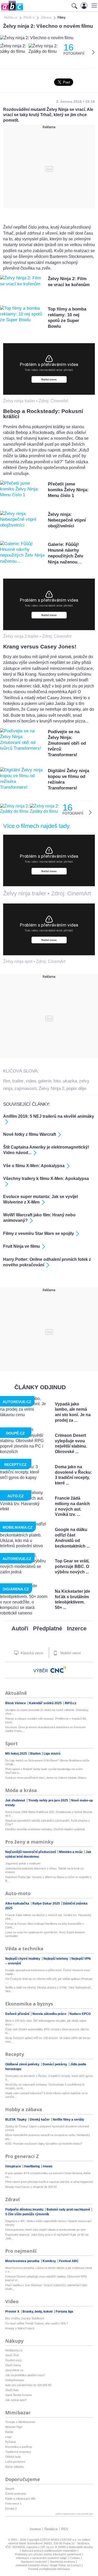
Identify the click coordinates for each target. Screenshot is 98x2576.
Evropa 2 (11, 2509)
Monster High (14, 2427)
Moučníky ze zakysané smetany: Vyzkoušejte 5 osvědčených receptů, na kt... (45, 2086)
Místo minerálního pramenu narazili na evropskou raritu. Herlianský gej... (48, 2137)
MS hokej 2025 (16, 1754)
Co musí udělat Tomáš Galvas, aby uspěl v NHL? (37, 2323)
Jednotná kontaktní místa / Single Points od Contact (48, 2565)
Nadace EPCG (80, 2014)
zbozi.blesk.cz (14, 2370)
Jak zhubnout (16, 1800)
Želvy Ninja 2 (51, 1089)
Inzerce (77, 1628)
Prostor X (13, 2312)
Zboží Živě (12, 2355)
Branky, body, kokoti (38, 2312)
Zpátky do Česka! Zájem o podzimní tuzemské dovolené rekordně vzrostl (47, 2128)
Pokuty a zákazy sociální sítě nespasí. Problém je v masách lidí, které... (46, 1720)
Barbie (9, 2432)
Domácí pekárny (55, 2064)
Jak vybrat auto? (16, 2400)
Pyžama (10, 2442)
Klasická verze (31, 1653)
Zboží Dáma (13, 2365)
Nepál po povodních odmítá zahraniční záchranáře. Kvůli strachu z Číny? (48, 1822)
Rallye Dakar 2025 (47, 1903)
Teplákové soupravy (18, 2452)
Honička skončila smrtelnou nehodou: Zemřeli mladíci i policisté (45, 1829)
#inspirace (13, 2166)
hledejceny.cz (14, 2350)
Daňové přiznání (18, 2014)
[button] (93, 5)
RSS (65, 2529)
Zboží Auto (12, 2390)
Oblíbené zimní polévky (23, 2064)
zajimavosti (25, 1089)
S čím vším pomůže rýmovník (27, 2214)
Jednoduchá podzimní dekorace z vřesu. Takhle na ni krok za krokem (44, 1870)
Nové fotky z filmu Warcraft (30, 1134)
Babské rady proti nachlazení (69, 2210)
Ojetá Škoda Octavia (18, 2395)
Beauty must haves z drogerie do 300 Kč (31, 2187)
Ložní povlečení (15, 2462)
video (31, 1081)
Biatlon (36, 1754)
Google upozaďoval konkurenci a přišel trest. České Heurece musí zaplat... (48, 1972)
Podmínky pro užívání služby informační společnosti (48, 2554)
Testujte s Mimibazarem (20, 2422)
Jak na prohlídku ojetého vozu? (25, 2375)
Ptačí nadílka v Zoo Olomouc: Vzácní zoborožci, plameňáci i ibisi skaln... (46, 2287)
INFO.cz (71, 1703)
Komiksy (50, 2261)
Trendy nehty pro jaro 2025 (48, 1800)
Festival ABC (69, 2261)
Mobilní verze (70, 1653)
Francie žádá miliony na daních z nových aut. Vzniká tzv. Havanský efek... (48, 1917)
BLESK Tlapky (16, 2120)
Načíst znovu (49, 379)
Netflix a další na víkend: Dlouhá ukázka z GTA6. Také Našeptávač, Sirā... (48, 1989)
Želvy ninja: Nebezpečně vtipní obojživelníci (67, 520)
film (7, 1081)
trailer (18, 1081)
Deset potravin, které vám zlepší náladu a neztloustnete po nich (45, 2230)
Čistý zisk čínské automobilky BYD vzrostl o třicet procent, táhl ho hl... (47, 2031)
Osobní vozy (13, 2360)
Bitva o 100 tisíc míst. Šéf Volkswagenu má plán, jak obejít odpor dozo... (46, 2023)
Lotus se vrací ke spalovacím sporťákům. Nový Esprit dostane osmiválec (45, 1934)
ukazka (70, 1081)
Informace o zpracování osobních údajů (41, 2558)
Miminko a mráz (71, 1852)
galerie (45, 1081)
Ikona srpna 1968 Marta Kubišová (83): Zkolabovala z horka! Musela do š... (49, 1814)
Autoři (20, 1628)
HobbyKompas (15, 2380)
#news (48, 2166)
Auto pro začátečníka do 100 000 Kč (28, 2385)
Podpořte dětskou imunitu (25, 2210)
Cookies (75, 2558)
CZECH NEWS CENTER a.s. (59, 2540)
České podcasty (16, 2494)
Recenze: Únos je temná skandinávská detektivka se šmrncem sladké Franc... (45, 1729)
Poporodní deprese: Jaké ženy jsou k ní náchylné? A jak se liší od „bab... (47, 2236)
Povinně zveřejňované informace (49, 2569)
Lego (8, 2437)
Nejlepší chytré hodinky (23, 1959)
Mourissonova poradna (23, 2261)
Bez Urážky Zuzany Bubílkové (25, 2318)
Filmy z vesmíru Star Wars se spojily (39, 1233)
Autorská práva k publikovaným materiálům (49, 2551)
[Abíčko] (12, 10)
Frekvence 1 (13, 2504)
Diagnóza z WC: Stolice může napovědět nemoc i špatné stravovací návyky (48, 2223)
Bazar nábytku (15, 2467)
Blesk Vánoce (16, 1703)
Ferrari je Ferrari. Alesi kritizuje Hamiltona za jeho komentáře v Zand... (45, 1925)
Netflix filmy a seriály (68, 2120)
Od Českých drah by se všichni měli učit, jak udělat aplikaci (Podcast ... (49, 1981)
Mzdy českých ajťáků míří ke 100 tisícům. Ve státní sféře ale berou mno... (48, 2040)
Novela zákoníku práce (50, 2014)
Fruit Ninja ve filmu (22, 1246)
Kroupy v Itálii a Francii (20, 2328)
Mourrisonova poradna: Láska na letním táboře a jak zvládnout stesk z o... (49, 2270)
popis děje (76, 1089)
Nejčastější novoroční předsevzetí (31, 1852)
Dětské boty (13, 2457)
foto (57, 1081)
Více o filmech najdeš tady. (37, 826)
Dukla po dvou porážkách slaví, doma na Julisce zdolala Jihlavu (46, 1778)
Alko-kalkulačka (18, 1903)
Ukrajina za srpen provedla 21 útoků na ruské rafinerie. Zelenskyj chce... (47, 1712)
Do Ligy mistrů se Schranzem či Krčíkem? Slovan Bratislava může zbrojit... (47, 1762)
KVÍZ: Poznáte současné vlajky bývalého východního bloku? (44, 2144)
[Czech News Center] (58, 1670)
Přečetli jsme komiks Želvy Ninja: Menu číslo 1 (68, 490)
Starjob (10, 2489)
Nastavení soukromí (34, 2562)
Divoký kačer (40, 2120)
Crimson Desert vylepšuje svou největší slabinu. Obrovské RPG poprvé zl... (46, 2278)
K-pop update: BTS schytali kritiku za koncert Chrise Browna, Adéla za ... (48, 2175)
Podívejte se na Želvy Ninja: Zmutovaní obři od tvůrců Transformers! (67, 743)
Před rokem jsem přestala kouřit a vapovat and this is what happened (49, 2182)
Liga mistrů (52, 1754)
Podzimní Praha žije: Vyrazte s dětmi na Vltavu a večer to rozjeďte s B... (48, 1879)
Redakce (51, 2529)
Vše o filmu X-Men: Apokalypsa (34, 1166)
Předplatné (48, 1628)
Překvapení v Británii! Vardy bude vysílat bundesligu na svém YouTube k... (44, 1771)
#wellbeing (32, 2166)
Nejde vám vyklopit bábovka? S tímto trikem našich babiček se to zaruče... (47, 2095)
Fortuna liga (64, 2312)
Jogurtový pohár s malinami (23, 1863)
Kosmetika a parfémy (19, 2447)
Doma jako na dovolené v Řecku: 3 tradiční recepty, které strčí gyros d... (49, 2078)
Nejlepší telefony (56, 1959)
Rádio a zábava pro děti (20, 2499)
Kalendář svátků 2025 (46, 1703)
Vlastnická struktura (62, 2562)
